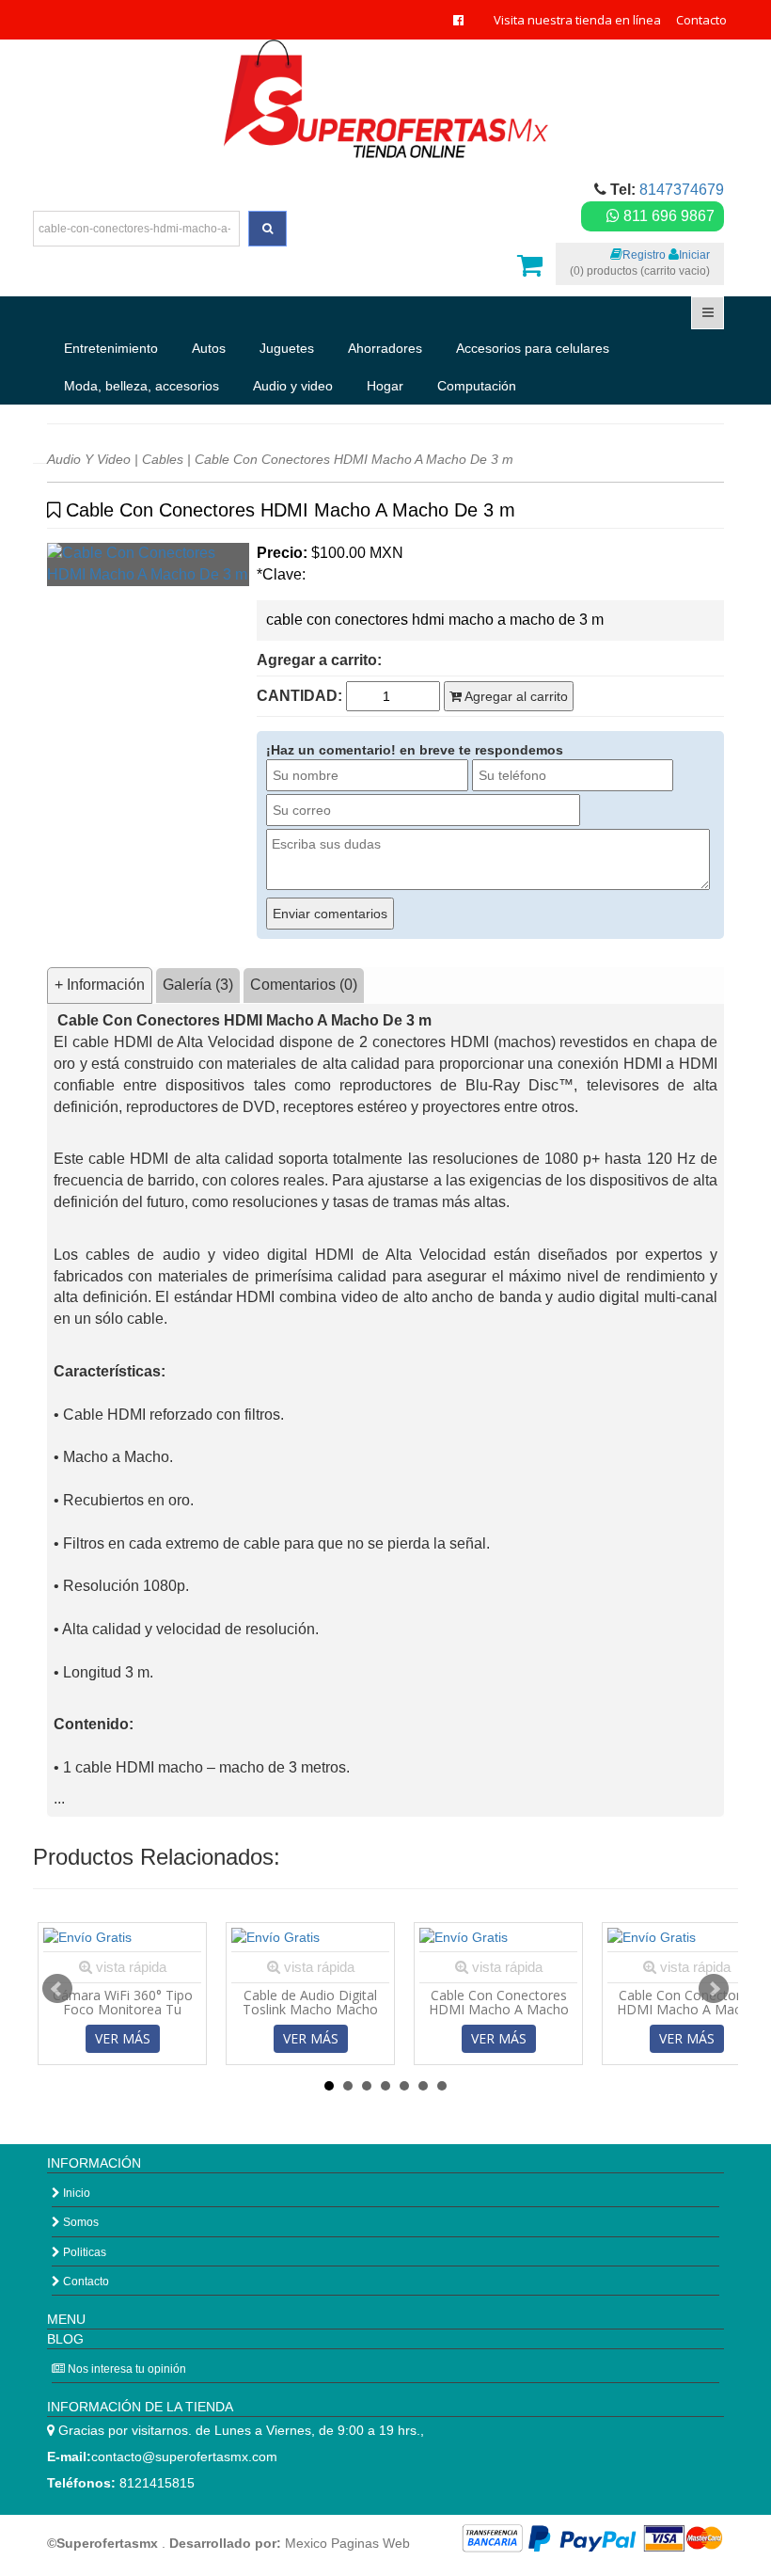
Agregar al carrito (515, 696)
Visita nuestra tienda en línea (577, 20)
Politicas (83, 2252)
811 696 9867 (667, 216)
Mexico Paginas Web (347, 2543)
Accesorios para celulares (533, 348)
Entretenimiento (111, 348)
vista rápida (129, 1967)
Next (714, 1989)
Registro (644, 255)
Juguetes (287, 348)
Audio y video (293, 386)
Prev (57, 1989)
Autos (209, 348)
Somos (79, 2222)
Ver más (123, 2038)
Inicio (75, 2193)
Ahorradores (385, 348)
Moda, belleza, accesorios (142, 386)
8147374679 (682, 190)
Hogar (385, 386)
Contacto (701, 20)
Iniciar (694, 255)
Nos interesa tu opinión (126, 2369)
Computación (477, 386)
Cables (163, 459)
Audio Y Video (89, 459)
